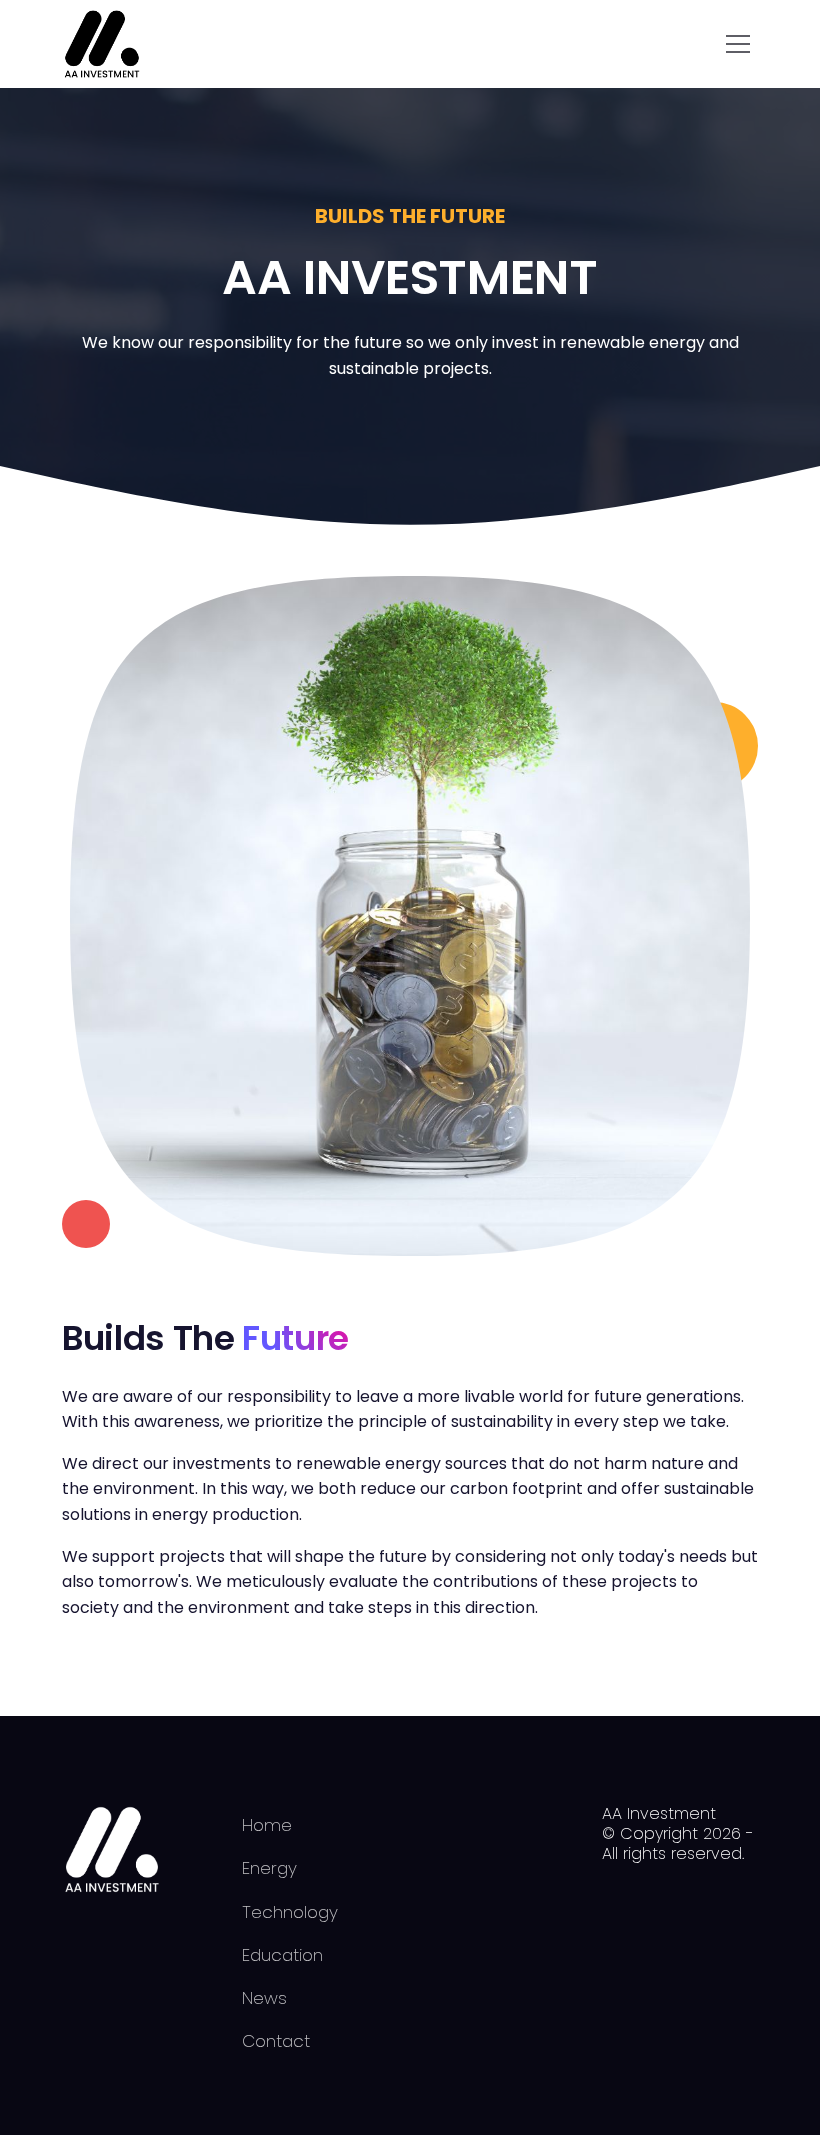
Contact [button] (276, 2041)
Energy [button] (269, 1868)
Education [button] (282, 1955)
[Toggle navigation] (738, 44)
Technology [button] (290, 1912)
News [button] (264, 1998)
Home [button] (267, 1825)
